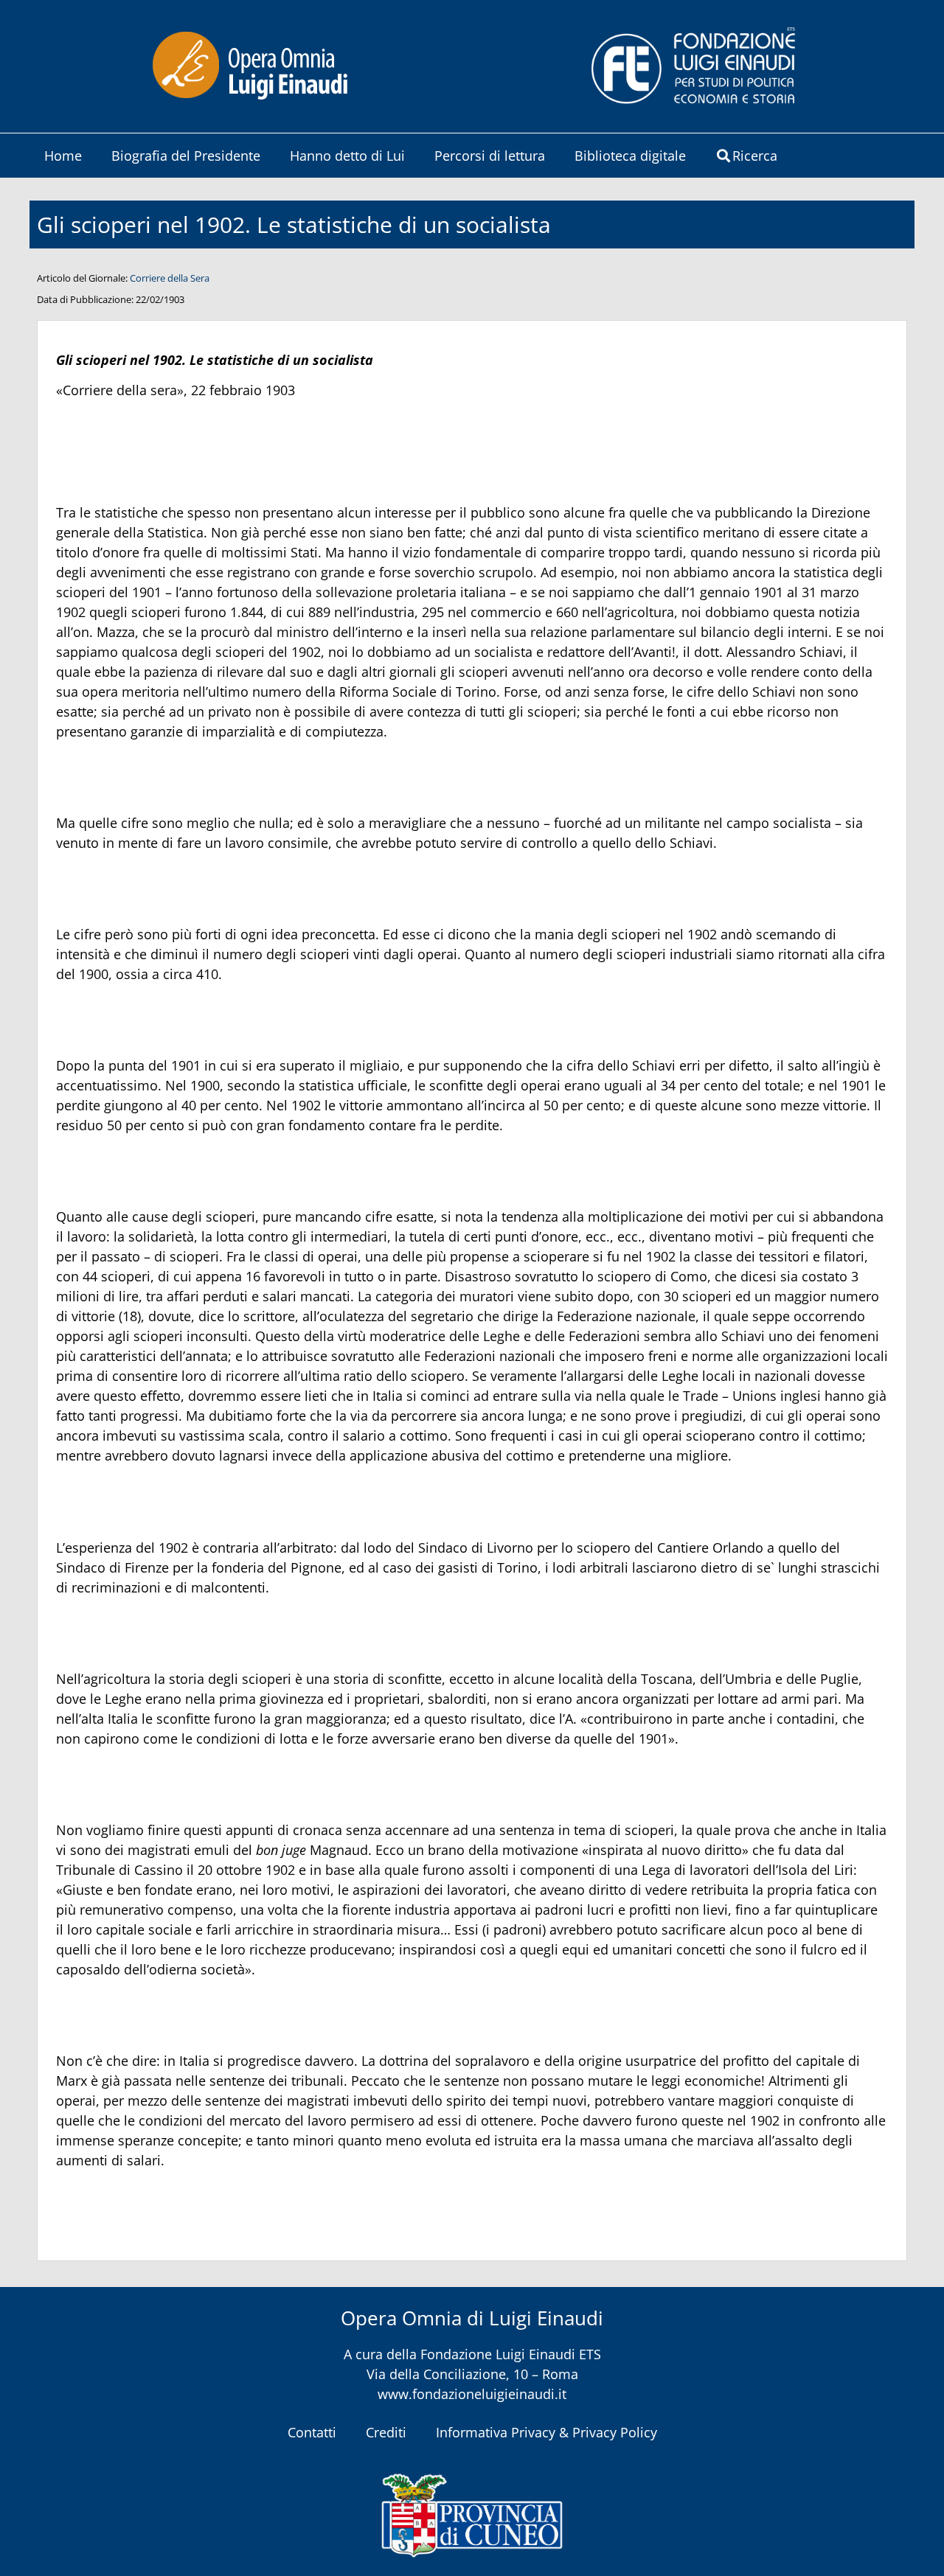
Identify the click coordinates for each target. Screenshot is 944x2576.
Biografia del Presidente (186, 156)
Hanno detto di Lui (347, 156)
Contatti (312, 2432)
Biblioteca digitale (630, 156)
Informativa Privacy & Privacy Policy (546, 2432)
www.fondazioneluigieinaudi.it (472, 2394)
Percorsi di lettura (490, 156)
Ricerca (755, 156)
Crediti (386, 2432)
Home (63, 156)
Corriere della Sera (170, 278)
